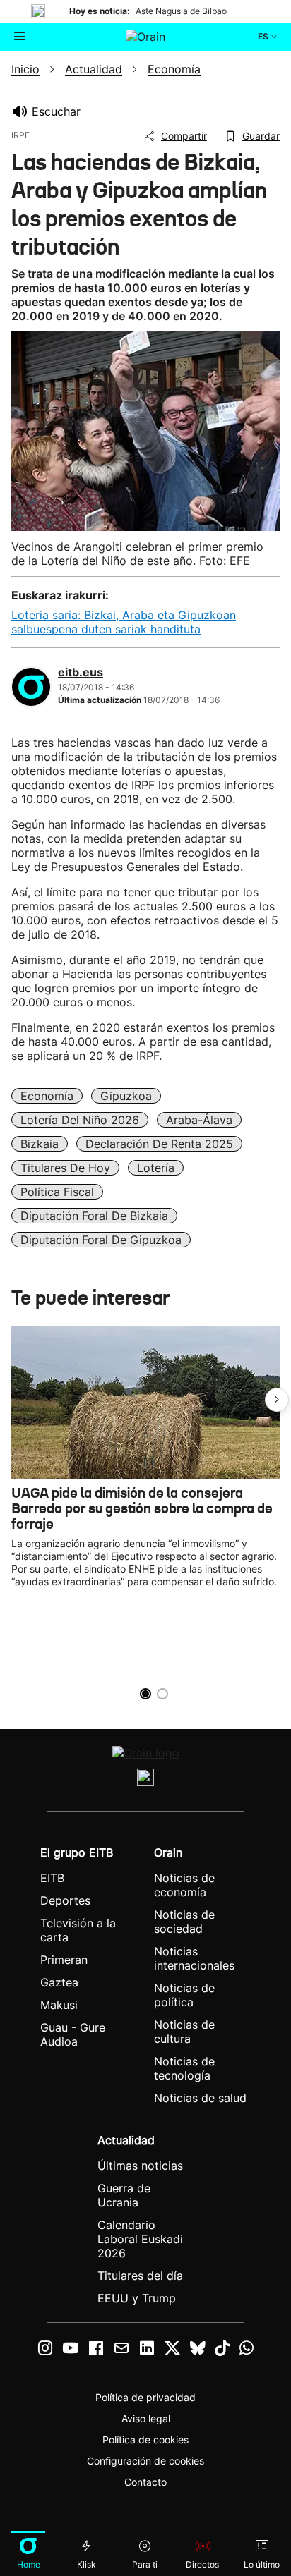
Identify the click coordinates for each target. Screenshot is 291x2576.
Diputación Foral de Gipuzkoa (101, 1240)
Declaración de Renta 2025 (159, 1144)
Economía (47, 1096)
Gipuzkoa (126, 1096)
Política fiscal (57, 1192)
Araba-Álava (199, 1120)
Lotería (156, 1168)
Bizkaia (40, 1144)
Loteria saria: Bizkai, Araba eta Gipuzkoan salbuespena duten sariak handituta (124, 622)
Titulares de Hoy (65, 1168)
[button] (277, 1400)
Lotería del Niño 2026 (80, 1120)
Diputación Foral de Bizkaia (94, 1216)
